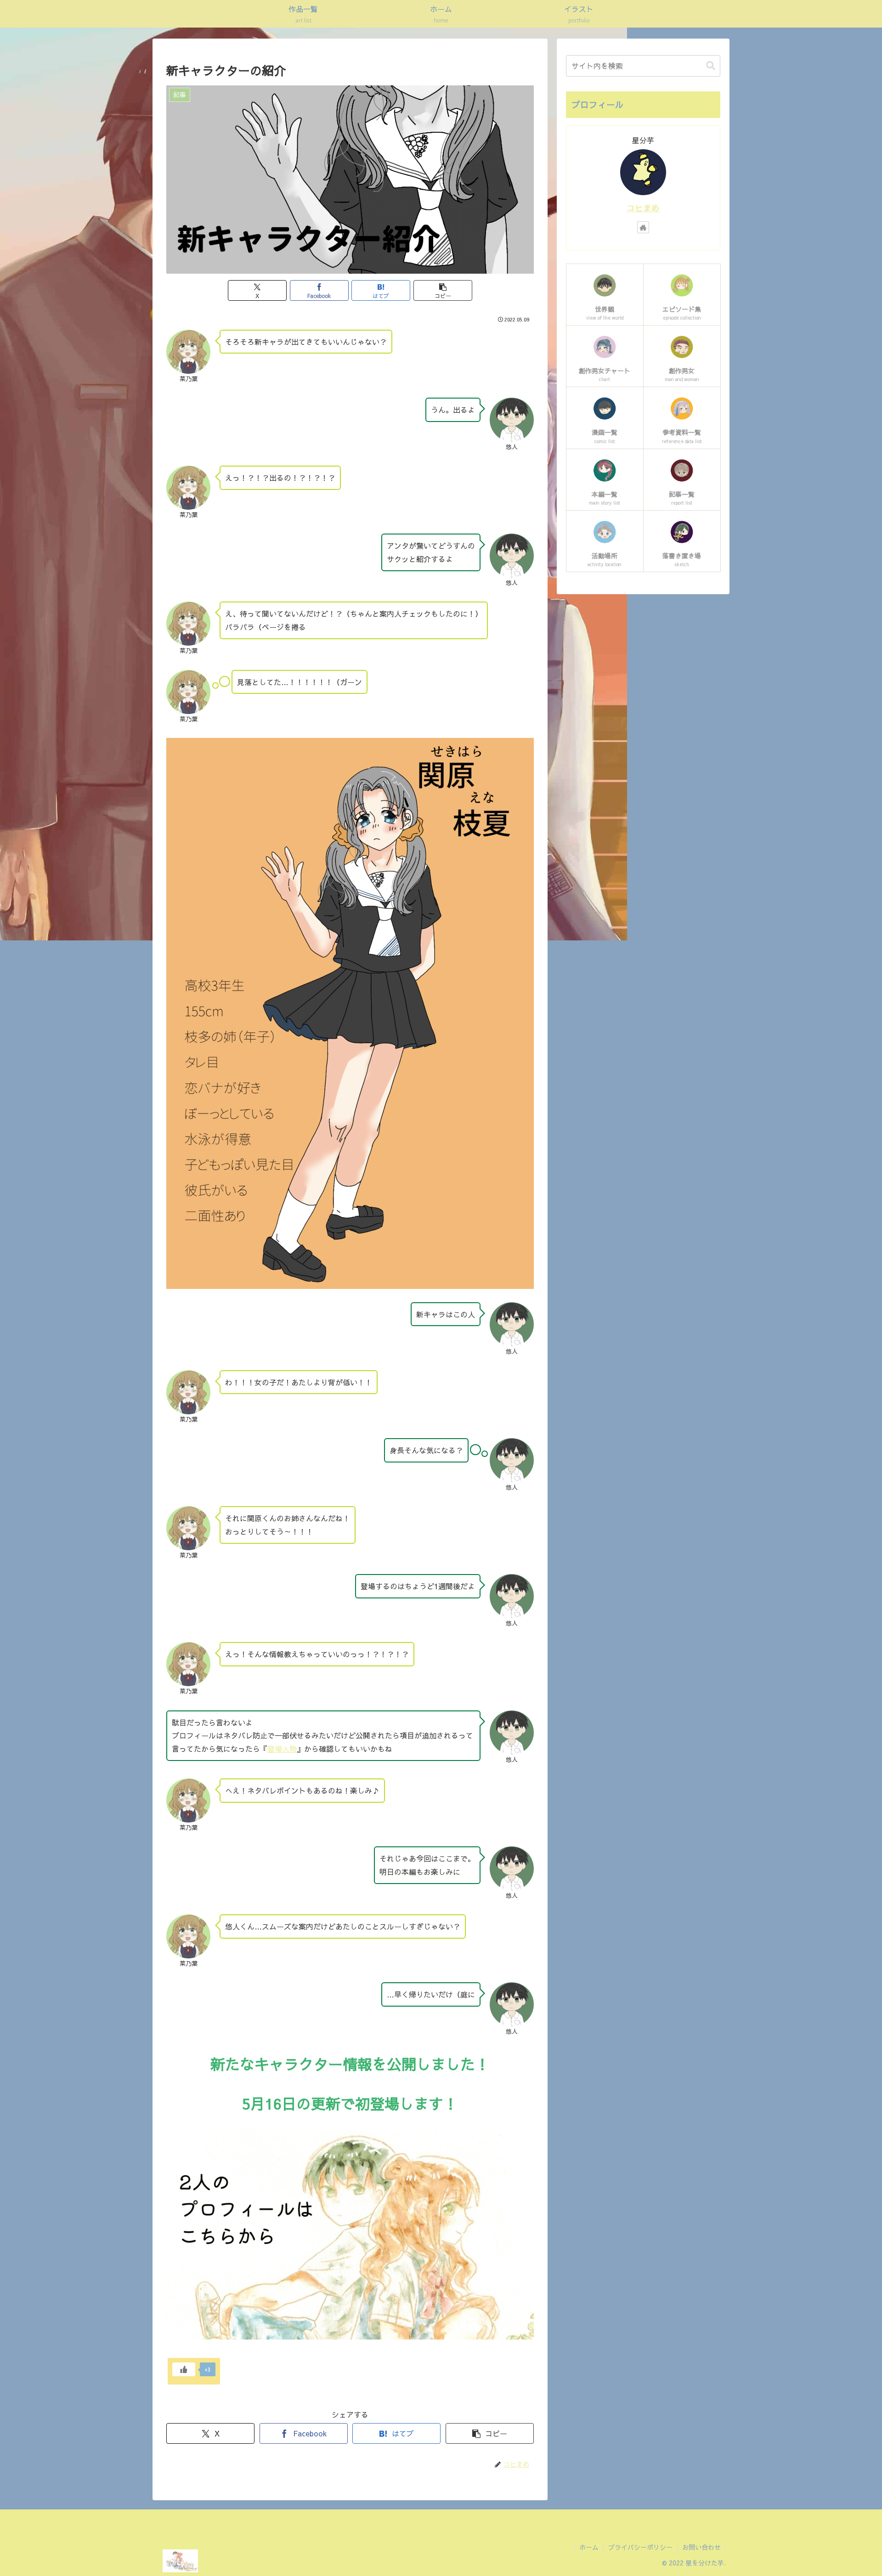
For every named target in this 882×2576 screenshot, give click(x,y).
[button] (443, 290)
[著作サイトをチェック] (643, 227)
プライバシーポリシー (640, 2547)
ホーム (589, 2547)
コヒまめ (643, 208)
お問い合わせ (701, 2547)
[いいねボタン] (184, 2369)
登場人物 (282, 1749)
